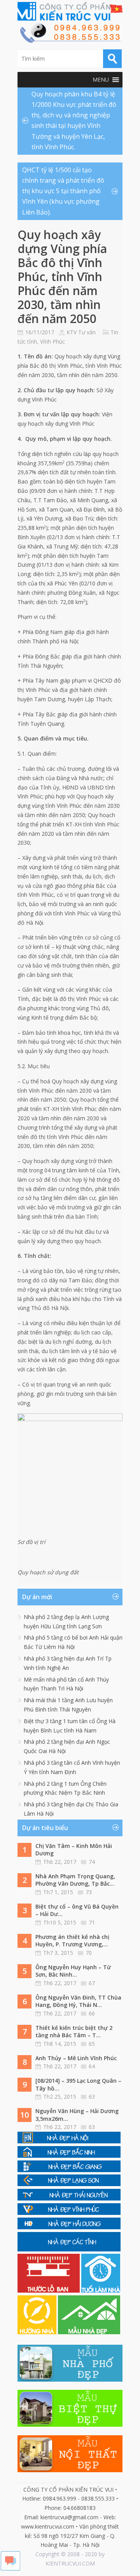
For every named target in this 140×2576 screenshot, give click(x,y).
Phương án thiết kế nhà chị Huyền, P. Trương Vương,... (72, 1941)
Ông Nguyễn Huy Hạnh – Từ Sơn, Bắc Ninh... (73, 1971)
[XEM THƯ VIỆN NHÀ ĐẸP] (89, 2332)
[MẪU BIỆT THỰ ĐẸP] (70, 2425)
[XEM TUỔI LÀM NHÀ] (101, 2290)
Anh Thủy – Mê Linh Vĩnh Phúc (76, 2058)
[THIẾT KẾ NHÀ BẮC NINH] (69, 2156)
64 (92, 2066)
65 (92, 2044)
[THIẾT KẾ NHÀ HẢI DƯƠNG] (69, 2227)
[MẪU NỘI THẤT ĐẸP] (70, 2470)
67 (92, 1983)
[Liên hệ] (70, 41)
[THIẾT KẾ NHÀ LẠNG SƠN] (69, 2184)
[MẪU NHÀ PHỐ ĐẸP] (70, 2380)
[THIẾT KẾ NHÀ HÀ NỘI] (69, 2141)
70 (89, 1953)
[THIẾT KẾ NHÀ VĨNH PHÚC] (69, 2213)
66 (92, 2013)
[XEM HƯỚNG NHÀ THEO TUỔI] (38, 2332)
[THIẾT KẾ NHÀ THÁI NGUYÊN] (69, 2198)
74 (92, 1862)
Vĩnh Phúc (52, 341)
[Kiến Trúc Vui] (70, 11)
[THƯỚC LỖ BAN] (49, 2290)
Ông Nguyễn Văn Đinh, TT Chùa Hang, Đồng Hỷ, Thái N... (78, 2001)
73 (89, 1892)
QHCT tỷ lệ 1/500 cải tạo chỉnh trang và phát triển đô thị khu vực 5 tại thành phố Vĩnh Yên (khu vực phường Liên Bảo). (63, 191)
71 (92, 1922)
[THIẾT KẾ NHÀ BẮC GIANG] (69, 2170)
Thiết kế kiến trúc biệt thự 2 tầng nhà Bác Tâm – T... (74, 2032)
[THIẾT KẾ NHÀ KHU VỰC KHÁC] (69, 2249)
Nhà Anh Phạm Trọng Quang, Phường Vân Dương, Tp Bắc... (75, 1880)
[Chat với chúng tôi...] (10, 2568)
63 (92, 2097)
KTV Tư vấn (81, 332)
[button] (101, 80)
